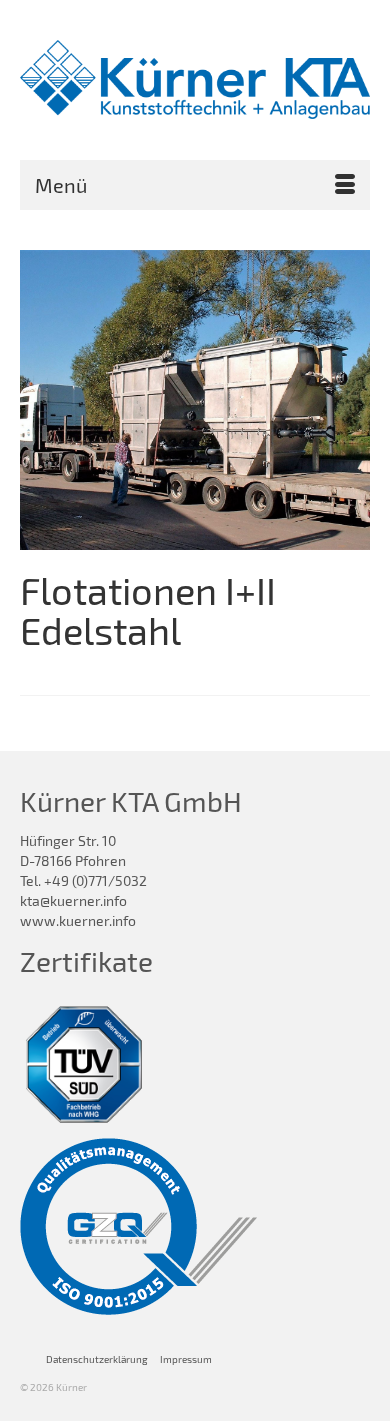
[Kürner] (195, 79)
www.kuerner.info (78, 920)
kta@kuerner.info (73, 900)
